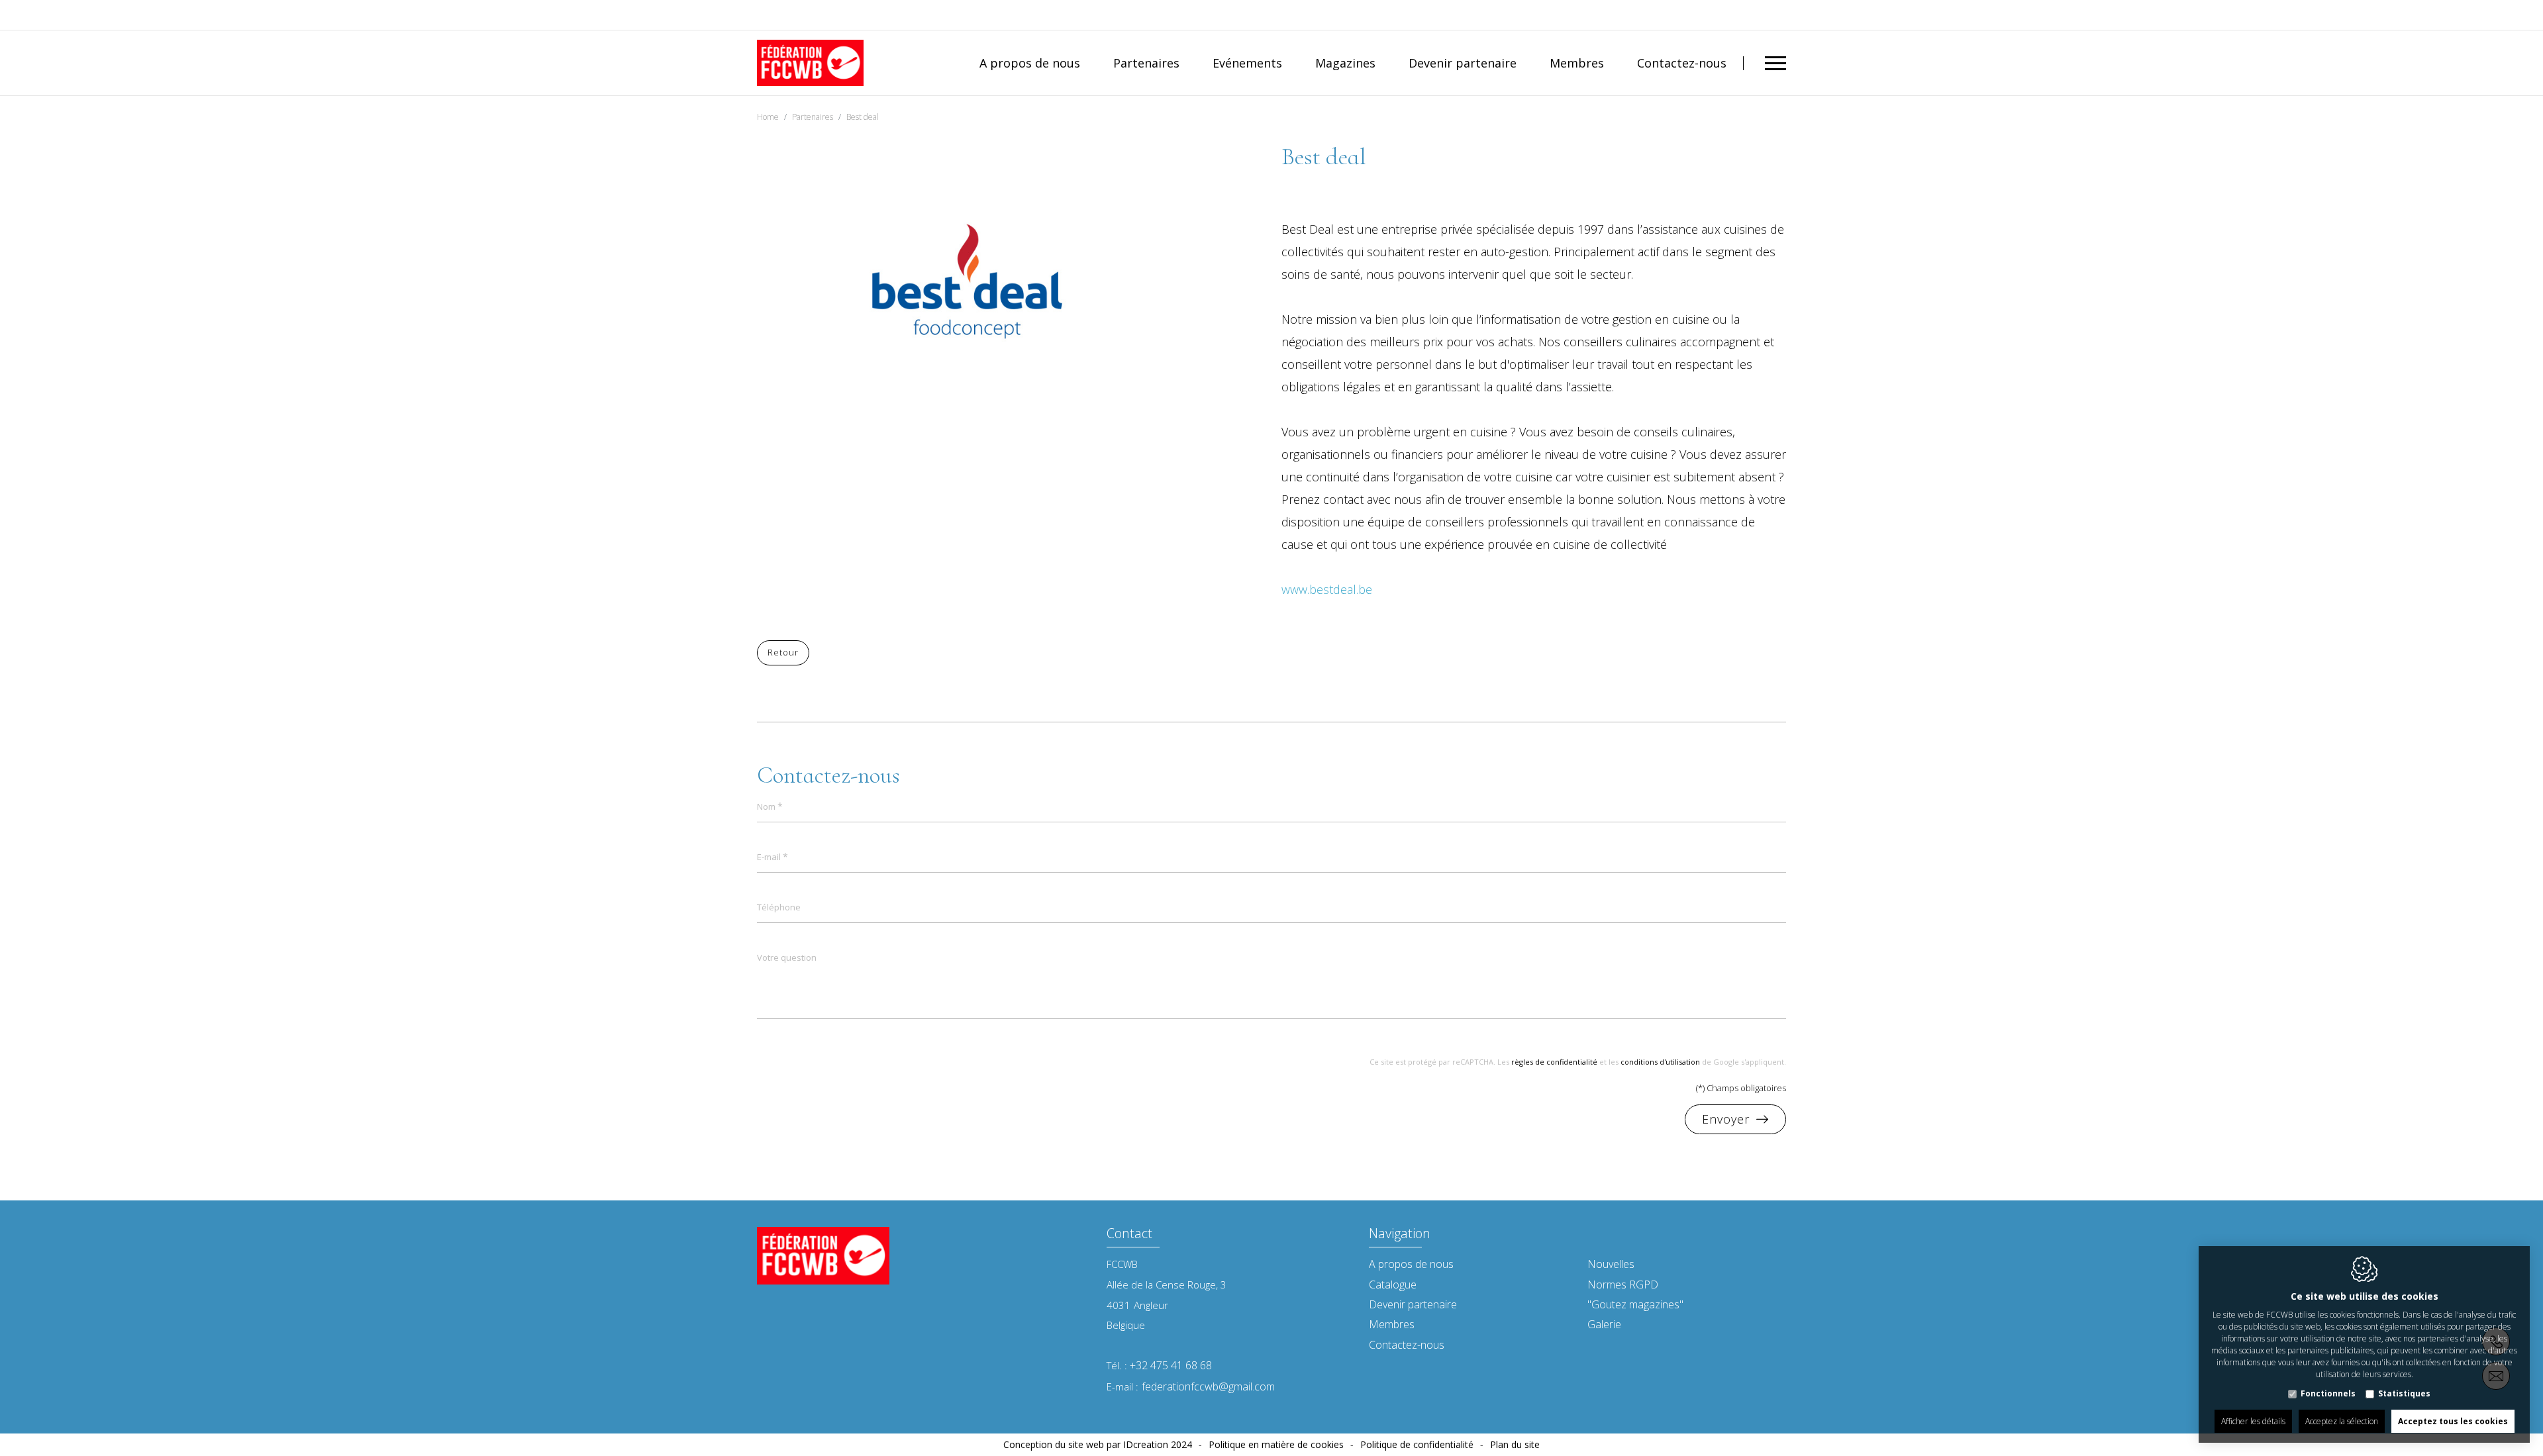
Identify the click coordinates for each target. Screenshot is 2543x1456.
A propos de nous (1030, 63)
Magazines (1345, 63)
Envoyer (1726, 1119)
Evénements (1247, 63)
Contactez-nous (1682, 63)
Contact (1129, 1235)
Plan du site (1515, 1444)
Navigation (1400, 1235)
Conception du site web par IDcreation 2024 (1098, 1444)
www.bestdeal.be (1327, 589)
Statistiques (2404, 1393)
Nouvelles (1611, 1264)
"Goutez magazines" (1635, 1304)
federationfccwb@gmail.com (1208, 1386)
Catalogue (1393, 1285)
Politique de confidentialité (1417, 1444)
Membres (1577, 63)
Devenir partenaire (1463, 63)
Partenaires (1146, 63)
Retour (783, 652)
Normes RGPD (1623, 1285)
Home (768, 117)
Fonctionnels (2328, 1393)
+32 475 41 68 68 (1171, 1365)
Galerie (1604, 1324)
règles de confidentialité (1554, 1062)
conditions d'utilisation (1660, 1062)
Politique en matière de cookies (1276, 1444)
